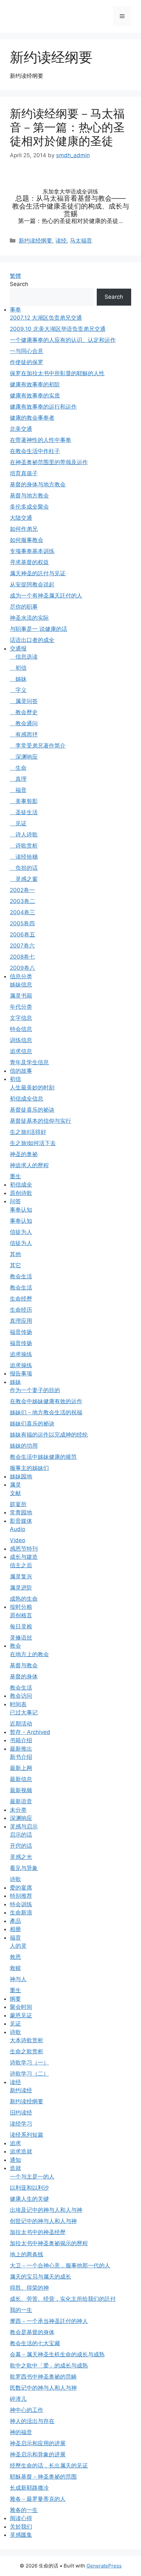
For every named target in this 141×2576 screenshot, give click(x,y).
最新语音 (21, 1801)
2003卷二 (22, 901)
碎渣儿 (18, 2399)
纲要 (15, 1999)
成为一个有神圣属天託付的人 (46, 596)
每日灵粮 (21, 1626)
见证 (18, 823)
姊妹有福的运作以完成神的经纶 (49, 1435)
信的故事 (21, 1071)
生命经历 (21, 1310)
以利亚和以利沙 (29, 2188)
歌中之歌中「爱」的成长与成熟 (49, 2366)
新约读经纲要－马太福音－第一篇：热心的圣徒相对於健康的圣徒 (67, 127)
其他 (15, 1254)
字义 (18, 690)
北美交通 (21, 429)
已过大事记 (24, 1712)
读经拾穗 (24, 857)
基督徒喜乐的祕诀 (32, 1110)
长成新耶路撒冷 (29, 2488)
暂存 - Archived (30, 1732)
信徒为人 (21, 1232)
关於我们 (21, 2527)
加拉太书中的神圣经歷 (38, 2232)
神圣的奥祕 (24, 1154)
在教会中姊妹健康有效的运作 (46, 1401)
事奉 (15, 310)
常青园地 (21, 1512)
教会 (15, 1646)
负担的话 (24, 868)
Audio (18, 1529)
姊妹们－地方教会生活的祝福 (46, 1412)
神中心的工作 (27, 2410)
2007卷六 (22, 946)
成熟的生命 (24, 1599)
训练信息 (21, 1040)
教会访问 (21, 1696)
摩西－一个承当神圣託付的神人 (49, 2321)
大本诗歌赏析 (27, 2040)
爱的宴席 (21, 1888)
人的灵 (18, 1946)
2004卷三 (22, 912)
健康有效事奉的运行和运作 (43, 407)
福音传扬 (21, 1332)
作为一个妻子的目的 (35, 1390)
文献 (15, 1493)
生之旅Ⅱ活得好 (28, 1132)
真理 (18, 779)
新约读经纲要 (35, 241)
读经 (61, 241)
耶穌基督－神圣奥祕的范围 (43, 2477)
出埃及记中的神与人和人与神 (46, 2210)
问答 (15, 1201)
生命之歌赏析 (27, 2051)
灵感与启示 (24, 1827)
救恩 (15, 1957)
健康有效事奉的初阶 (35, 384)
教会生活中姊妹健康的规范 (43, 1457)
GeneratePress (104, 2566)
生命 (18, 768)
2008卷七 (22, 957)
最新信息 (21, 1779)
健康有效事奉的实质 (35, 396)
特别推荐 (21, 1896)
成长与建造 (24, 1557)
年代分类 (21, 1007)
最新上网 (21, 1768)
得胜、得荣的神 (29, 2288)
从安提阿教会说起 (32, 584)
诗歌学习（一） (29, 2062)
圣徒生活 (24, 812)
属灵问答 (24, 701)
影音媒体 (21, 1521)
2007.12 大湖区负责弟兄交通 (46, 318)
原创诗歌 (21, 1193)
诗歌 (15, 1879)
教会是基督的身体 (32, 2332)
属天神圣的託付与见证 (38, 573)
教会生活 (21, 1276)
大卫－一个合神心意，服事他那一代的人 (60, 2265)
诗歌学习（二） (29, 2074)
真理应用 (21, 1321)
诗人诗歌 (24, 834)
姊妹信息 (21, 985)
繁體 (15, 276)
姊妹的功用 (24, 1446)
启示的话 (21, 1835)
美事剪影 (24, 801)
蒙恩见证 (21, 2015)
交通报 (18, 648)
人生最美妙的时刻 (32, 1087)
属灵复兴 (21, 1576)
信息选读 (24, 657)
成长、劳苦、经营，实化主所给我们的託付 (63, 2299)
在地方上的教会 (29, 1654)
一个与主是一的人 (32, 2177)
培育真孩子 (24, 473)
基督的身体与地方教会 (38, 484)
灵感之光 (21, 1857)
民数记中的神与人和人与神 (43, 2388)
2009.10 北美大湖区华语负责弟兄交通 (58, 329)
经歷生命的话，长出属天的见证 (49, 2466)
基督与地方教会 (29, 496)
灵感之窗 (24, 879)
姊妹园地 (21, 1476)
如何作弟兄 (24, 529)
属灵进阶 (21, 1588)
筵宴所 (18, 1504)
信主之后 (21, 1565)
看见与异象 (24, 1868)
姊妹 (18, 679)
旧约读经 (21, 2113)
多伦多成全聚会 (29, 507)
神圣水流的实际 (29, 618)
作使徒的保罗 (27, 362)
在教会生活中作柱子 (35, 451)
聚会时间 (21, 2007)
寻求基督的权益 (29, 562)
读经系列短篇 (27, 2135)
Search (19, 284)
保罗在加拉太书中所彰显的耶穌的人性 (57, 373)
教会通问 (24, 723)
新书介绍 (21, 1757)
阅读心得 (21, 2518)
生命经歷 (21, 1299)
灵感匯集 (21, 2535)
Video (18, 1540)
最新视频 (21, 1790)
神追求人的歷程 (29, 1165)
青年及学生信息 (29, 1062)
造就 (15, 2168)
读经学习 (21, 2124)
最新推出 (21, 1749)
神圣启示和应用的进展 (38, 2443)
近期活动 (21, 1724)
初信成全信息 (27, 1099)
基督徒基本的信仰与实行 (40, 1121)
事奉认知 (21, 1210)
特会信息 (21, 1029)
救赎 (15, 1968)
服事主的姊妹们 (29, 1468)
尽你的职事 (24, 607)
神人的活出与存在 (32, 2421)
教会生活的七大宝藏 (35, 2343)
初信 (18, 668)
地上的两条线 (27, 2254)
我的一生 (21, 2310)
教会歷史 (24, 712)
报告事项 (21, 1373)
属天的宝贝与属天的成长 (40, 2277)
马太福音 (81, 241)
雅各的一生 (24, 2510)
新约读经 (21, 2090)
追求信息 (21, 1051)
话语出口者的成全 (32, 640)
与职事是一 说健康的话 (39, 629)
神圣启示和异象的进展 (38, 2454)
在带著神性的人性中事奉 (40, 440)
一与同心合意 (27, 351)
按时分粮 (21, 1607)
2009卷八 (22, 968)
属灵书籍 (21, 996)
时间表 (18, 1704)
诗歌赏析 (24, 846)
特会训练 (21, 1904)
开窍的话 (21, 1846)
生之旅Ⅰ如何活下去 (33, 1143)
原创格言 (21, 1615)
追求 (15, 2143)
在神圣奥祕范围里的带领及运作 (49, 462)
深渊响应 (24, 757)
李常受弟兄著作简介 (38, 746)
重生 (15, 1176)
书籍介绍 (21, 1740)
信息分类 (21, 976)
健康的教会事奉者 (32, 418)
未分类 (18, 1810)
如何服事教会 (27, 540)
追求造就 (21, 2151)
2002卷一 (22, 890)
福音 (18, 790)
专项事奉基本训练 (32, 551)
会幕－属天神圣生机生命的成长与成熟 (57, 2354)
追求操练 (21, 1354)
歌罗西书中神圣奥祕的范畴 (43, 2377)
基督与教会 (24, 1665)
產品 (15, 1921)
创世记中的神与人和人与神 (43, 2221)
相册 (15, 1929)
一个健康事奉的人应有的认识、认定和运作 (63, 340)
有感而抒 (24, 734)
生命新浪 (21, 1912)
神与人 (18, 1979)
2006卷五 (22, 934)
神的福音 (21, 2432)
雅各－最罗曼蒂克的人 (38, 2499)
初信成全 (21, 1185)
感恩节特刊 (24, 1549)
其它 (15, 1265)
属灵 (15, 1485)
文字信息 (21, 1018)
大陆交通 (21, 518)
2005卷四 (22, 923)
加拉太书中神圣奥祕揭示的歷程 (49, 2243)
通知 (15, 2160)
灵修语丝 (21, 1638)
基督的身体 (24, 1676)
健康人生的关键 (29, 2199)
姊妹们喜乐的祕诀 (32, 1423)
